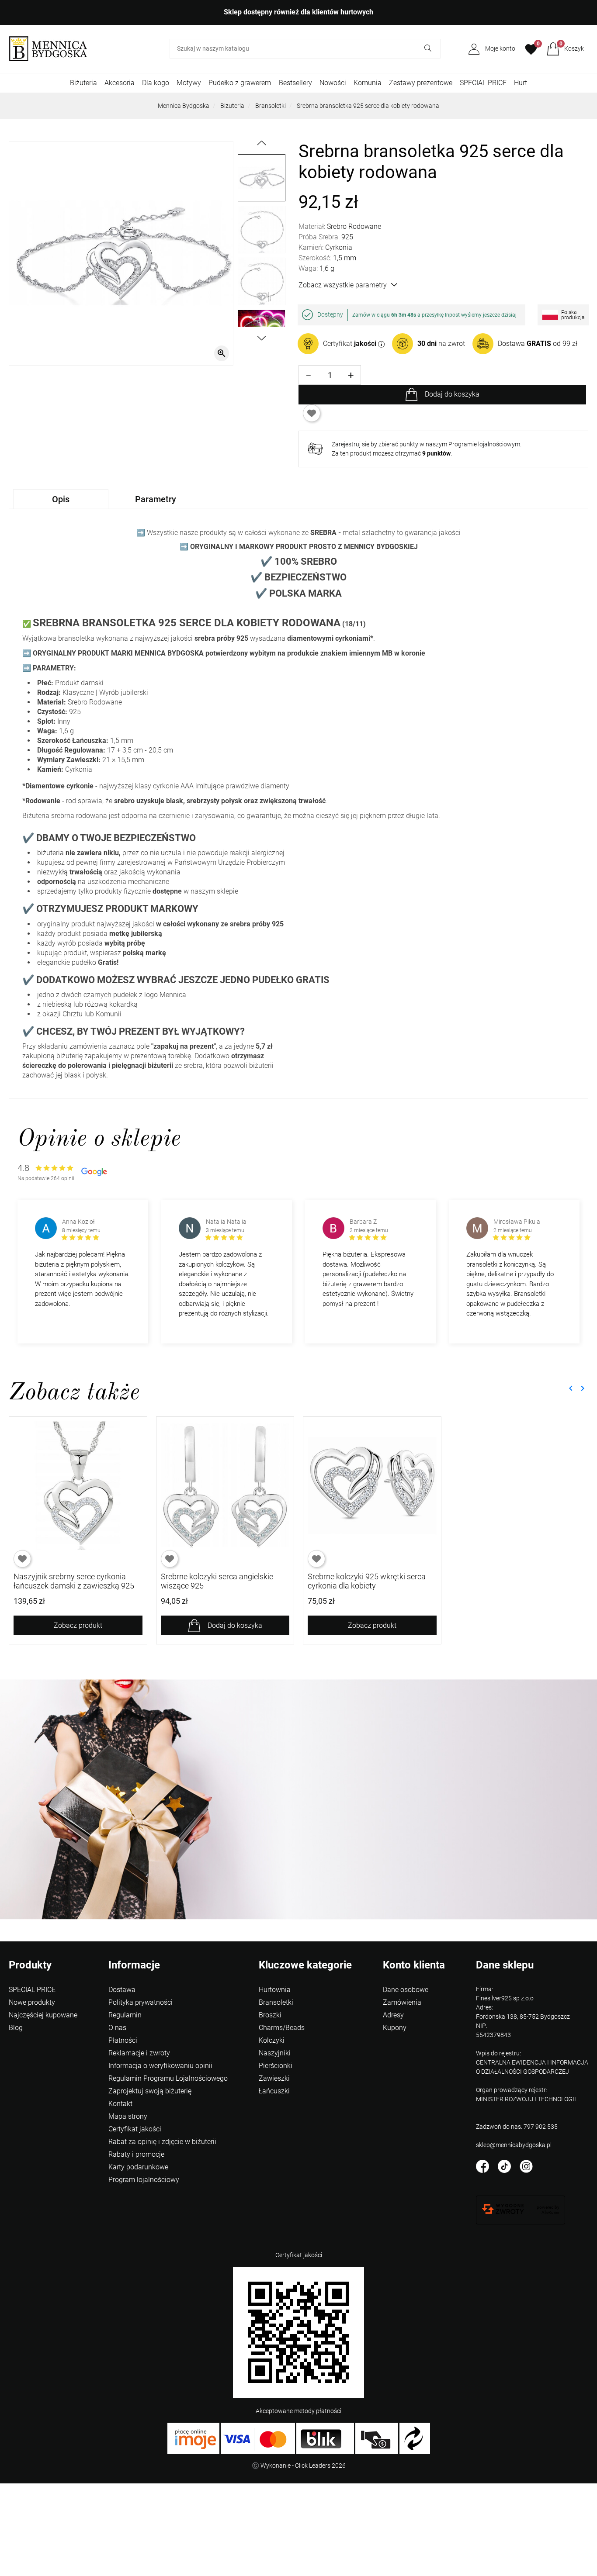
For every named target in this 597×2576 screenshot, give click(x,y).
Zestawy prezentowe (421, 83)
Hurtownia (275, 1990)
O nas (117, 2028)
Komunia (368, 83)
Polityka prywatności (141, 2002)
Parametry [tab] (156, 499)
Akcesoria (120, 83)
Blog (16, 2028)
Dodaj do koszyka (452, 394)
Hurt (521, 83)
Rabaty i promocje (136, 2154)
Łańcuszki (274, 2091)
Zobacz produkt (78, 1625)
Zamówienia (402, 2002)
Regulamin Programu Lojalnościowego (168, 2078)
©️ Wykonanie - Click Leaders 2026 (299, 2466)
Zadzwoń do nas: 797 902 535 (517, 2127)
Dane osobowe (406, 1990)
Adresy (393, 2015)
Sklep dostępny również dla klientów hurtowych (298, 12)
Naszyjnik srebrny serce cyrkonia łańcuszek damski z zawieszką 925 (74, 1581)
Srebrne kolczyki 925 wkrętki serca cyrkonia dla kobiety (367, 1581)
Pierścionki (276, 2066)
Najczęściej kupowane (43, 2015)
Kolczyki (272, 2040)
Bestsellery (295, 83)
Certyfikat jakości (135, 2129)
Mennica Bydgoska (184, 106)
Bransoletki (271, 106)
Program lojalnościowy (144, 2180)
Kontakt (120, 2104)
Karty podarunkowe (138, 2167)
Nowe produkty (32, 2002)
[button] (565, 49)
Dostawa (122, 1990)
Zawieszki (274, 2078)
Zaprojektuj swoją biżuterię (150, 2091)
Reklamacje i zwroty (139, 2053)
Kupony (395, 2028)
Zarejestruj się (351, 444)
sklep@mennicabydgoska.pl (514, 2145)
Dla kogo (156, 83)
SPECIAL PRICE (483, 83)
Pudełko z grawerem (240, 83)
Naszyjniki (275, 2053)
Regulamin (125, 2015)
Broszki (270, 2015)
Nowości (333, 83)
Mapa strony (128, 2116)
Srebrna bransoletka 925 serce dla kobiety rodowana (368, 106)
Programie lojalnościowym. (485, 444)
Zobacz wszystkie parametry (343, 285)
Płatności (123, 2040)
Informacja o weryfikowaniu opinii (160, 2066)
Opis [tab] (61, 499)
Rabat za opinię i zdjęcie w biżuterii (162, 2142)
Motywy (189, 83)
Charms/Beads (282, 2028)
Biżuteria (83, 83)
